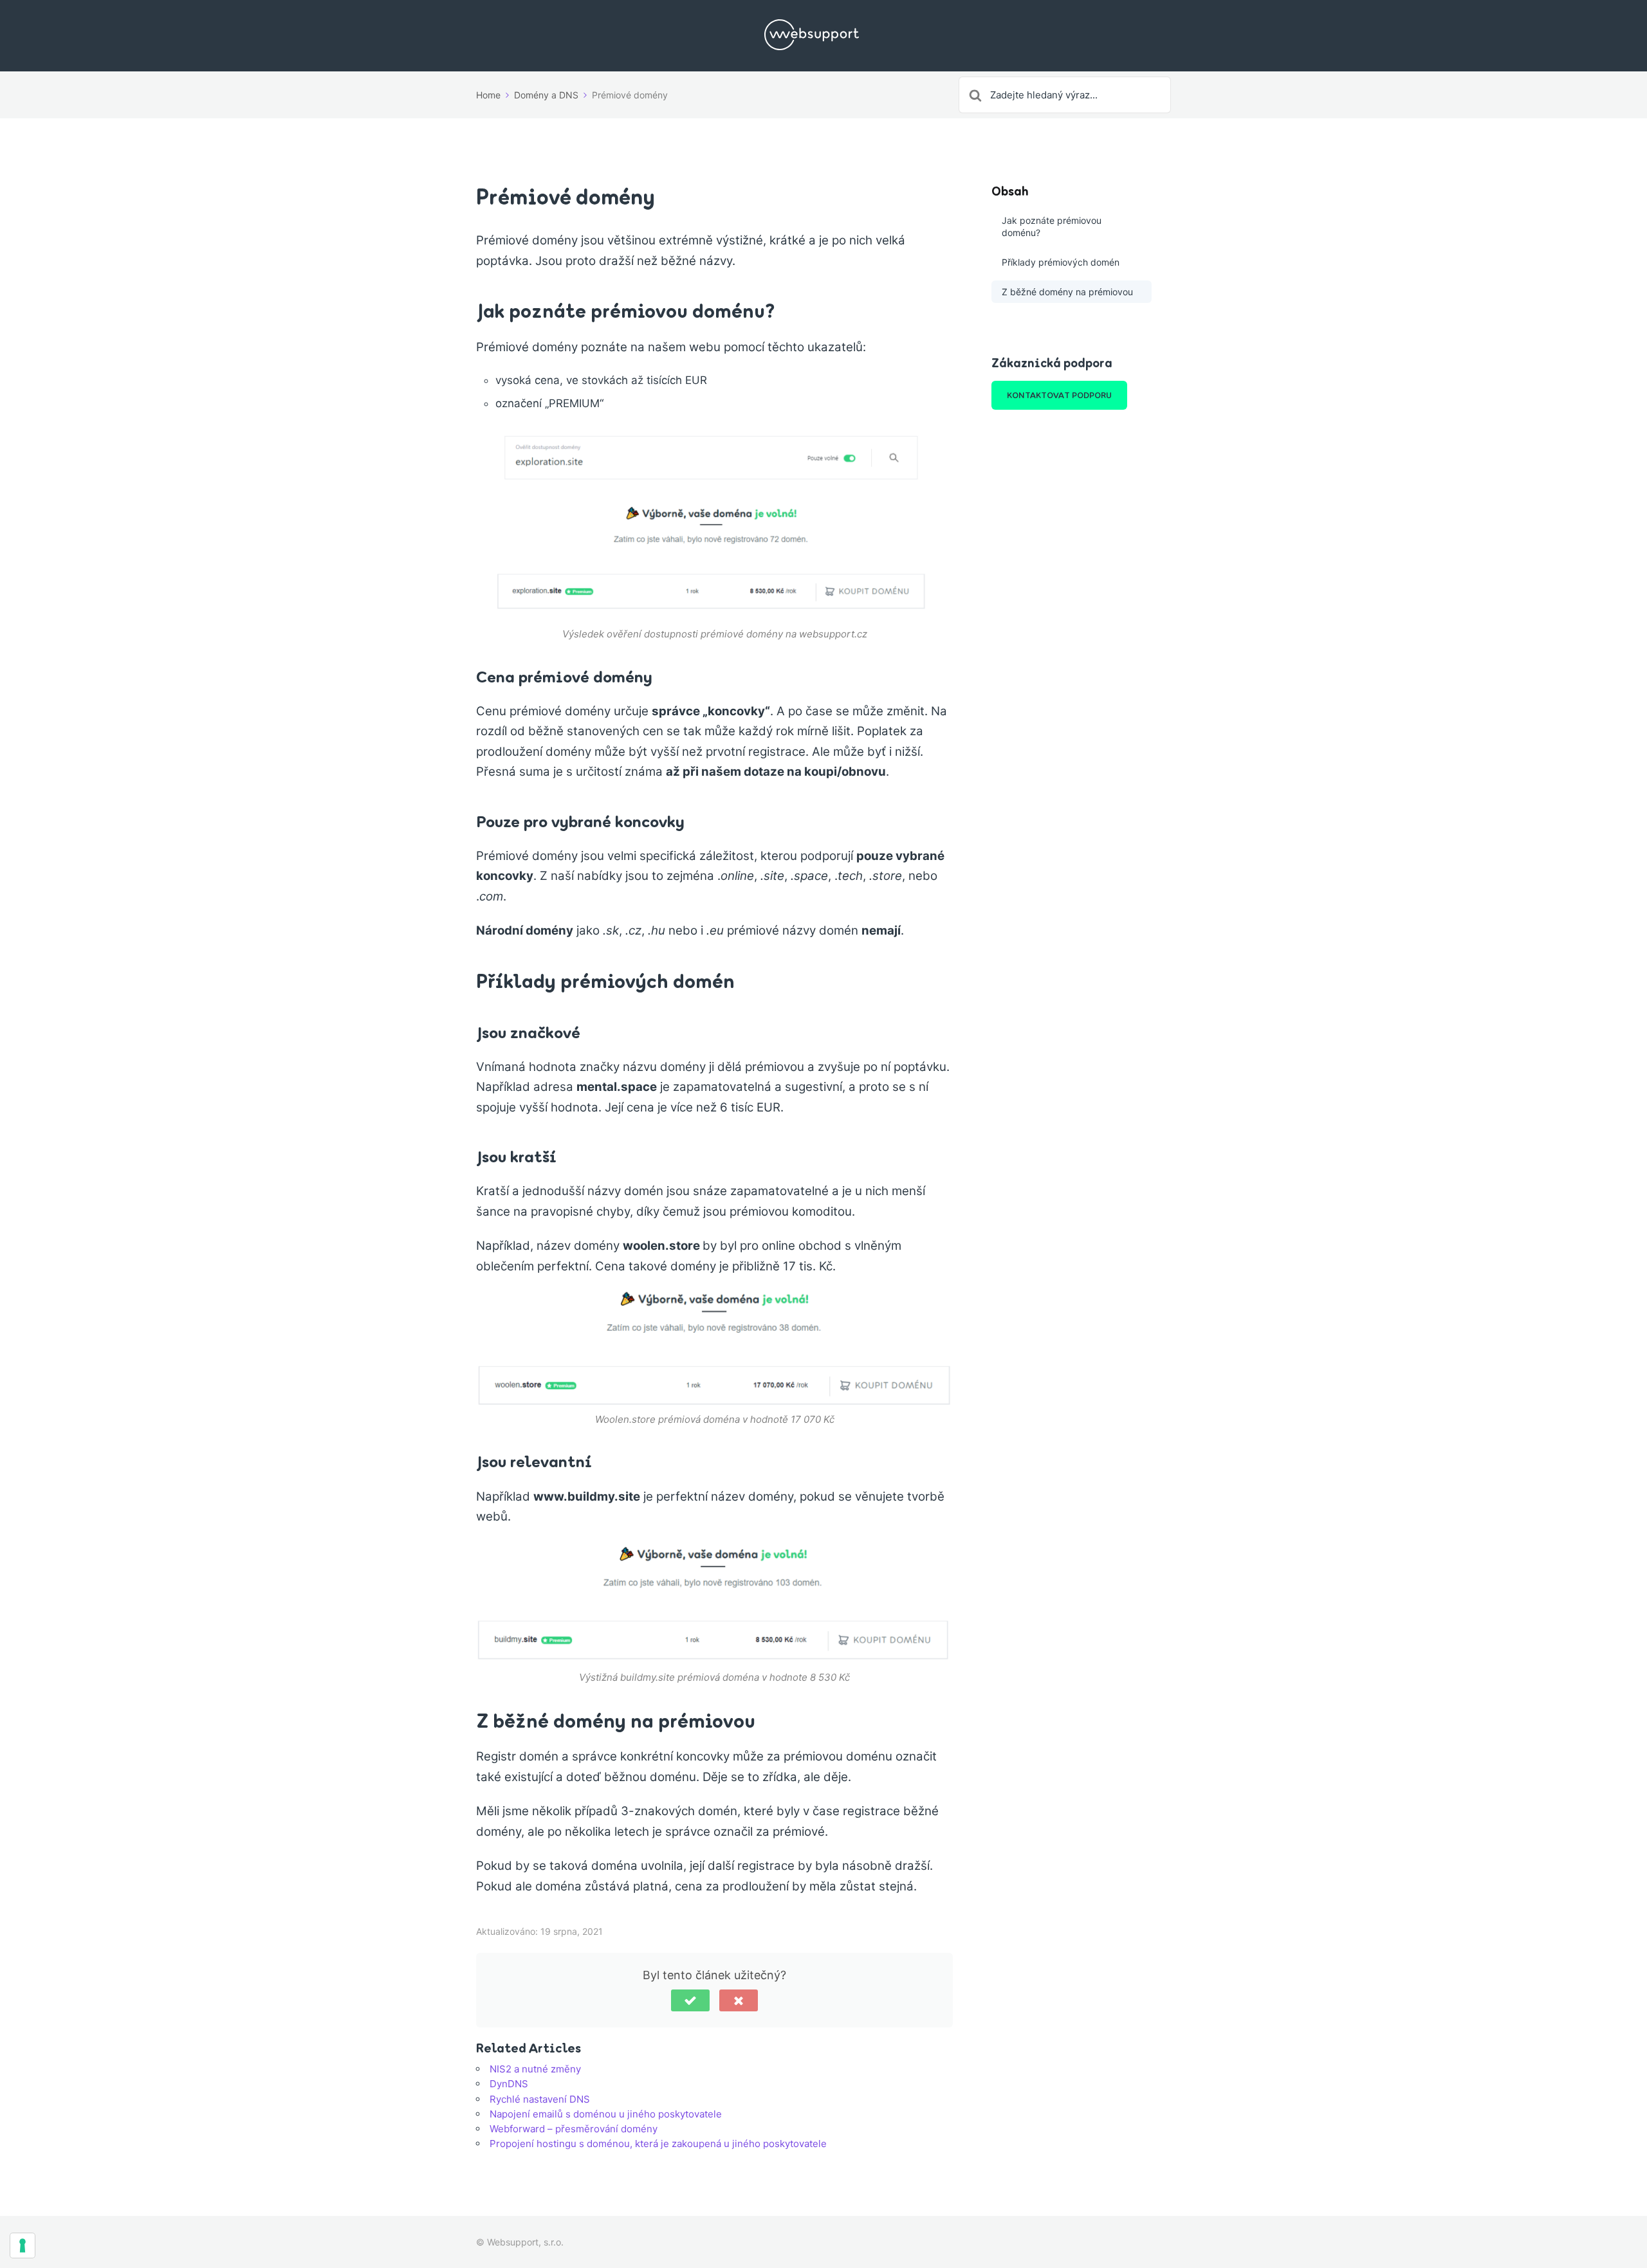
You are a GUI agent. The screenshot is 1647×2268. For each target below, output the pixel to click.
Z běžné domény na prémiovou (1067, 292)
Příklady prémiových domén (1061, 262)
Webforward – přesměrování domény (574, 2129)
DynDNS (509, 2084)
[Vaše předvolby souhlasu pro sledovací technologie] (23, 2245)
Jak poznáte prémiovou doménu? (1052, 227)
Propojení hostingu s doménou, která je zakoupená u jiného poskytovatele (658, 2144)
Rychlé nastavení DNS (540, 2099)
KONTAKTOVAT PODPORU (1059, 395)
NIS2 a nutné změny (535, 2069)
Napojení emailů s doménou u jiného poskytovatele (606, 2114)
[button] (690, 2000)
